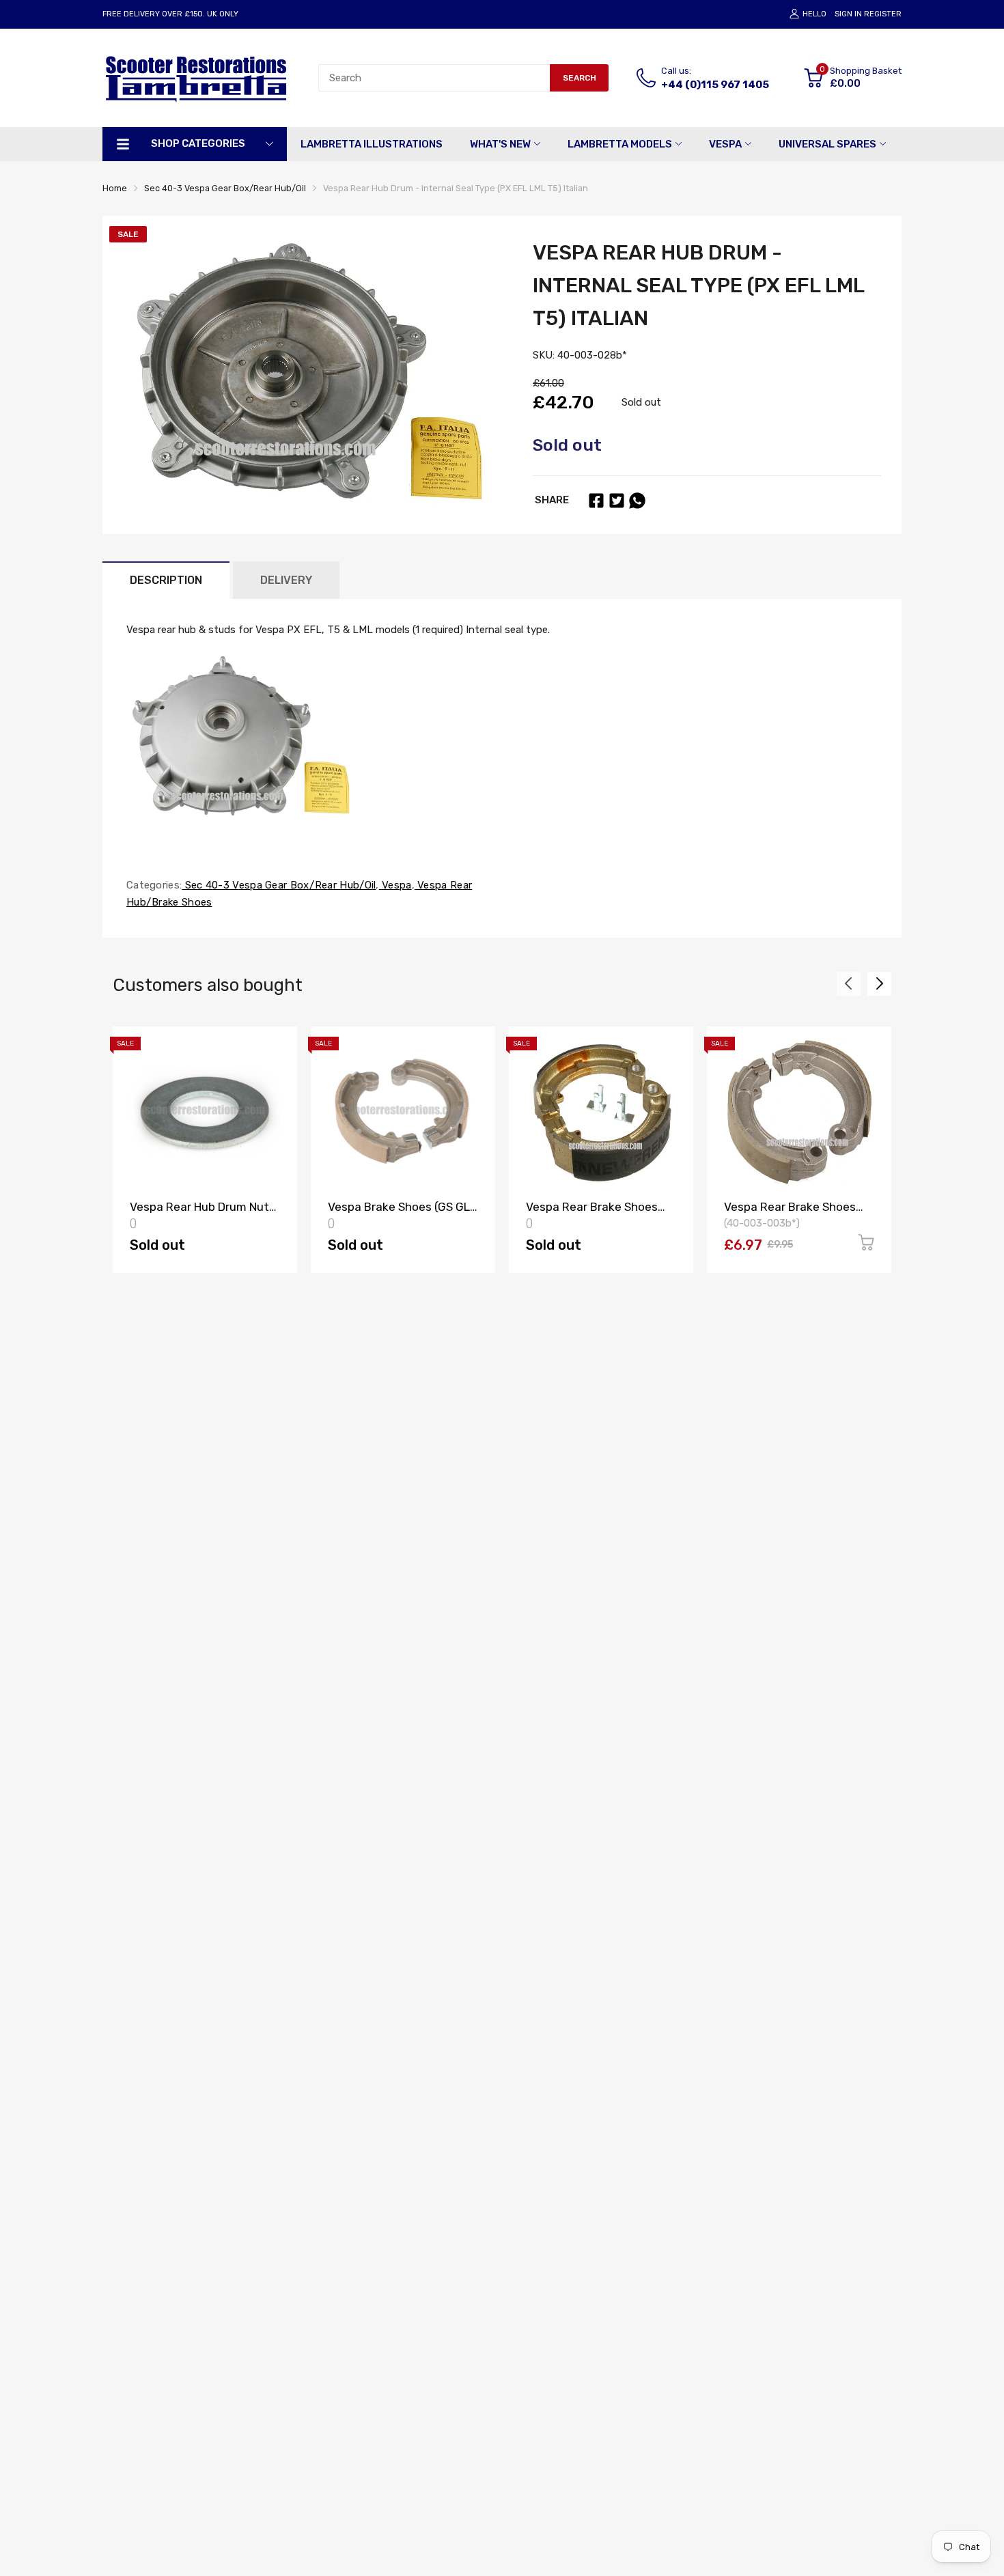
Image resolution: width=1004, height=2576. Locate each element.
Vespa (395, 885)
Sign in (848, 14)
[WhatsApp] (637, 501)
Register (883, 14)
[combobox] (434, 78)
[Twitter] (617, 501)
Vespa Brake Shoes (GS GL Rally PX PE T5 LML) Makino (401, 1213)
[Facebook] (596, 501)
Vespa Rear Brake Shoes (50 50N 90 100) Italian (790, 1213)
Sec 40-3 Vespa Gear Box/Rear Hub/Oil (279, 885)
